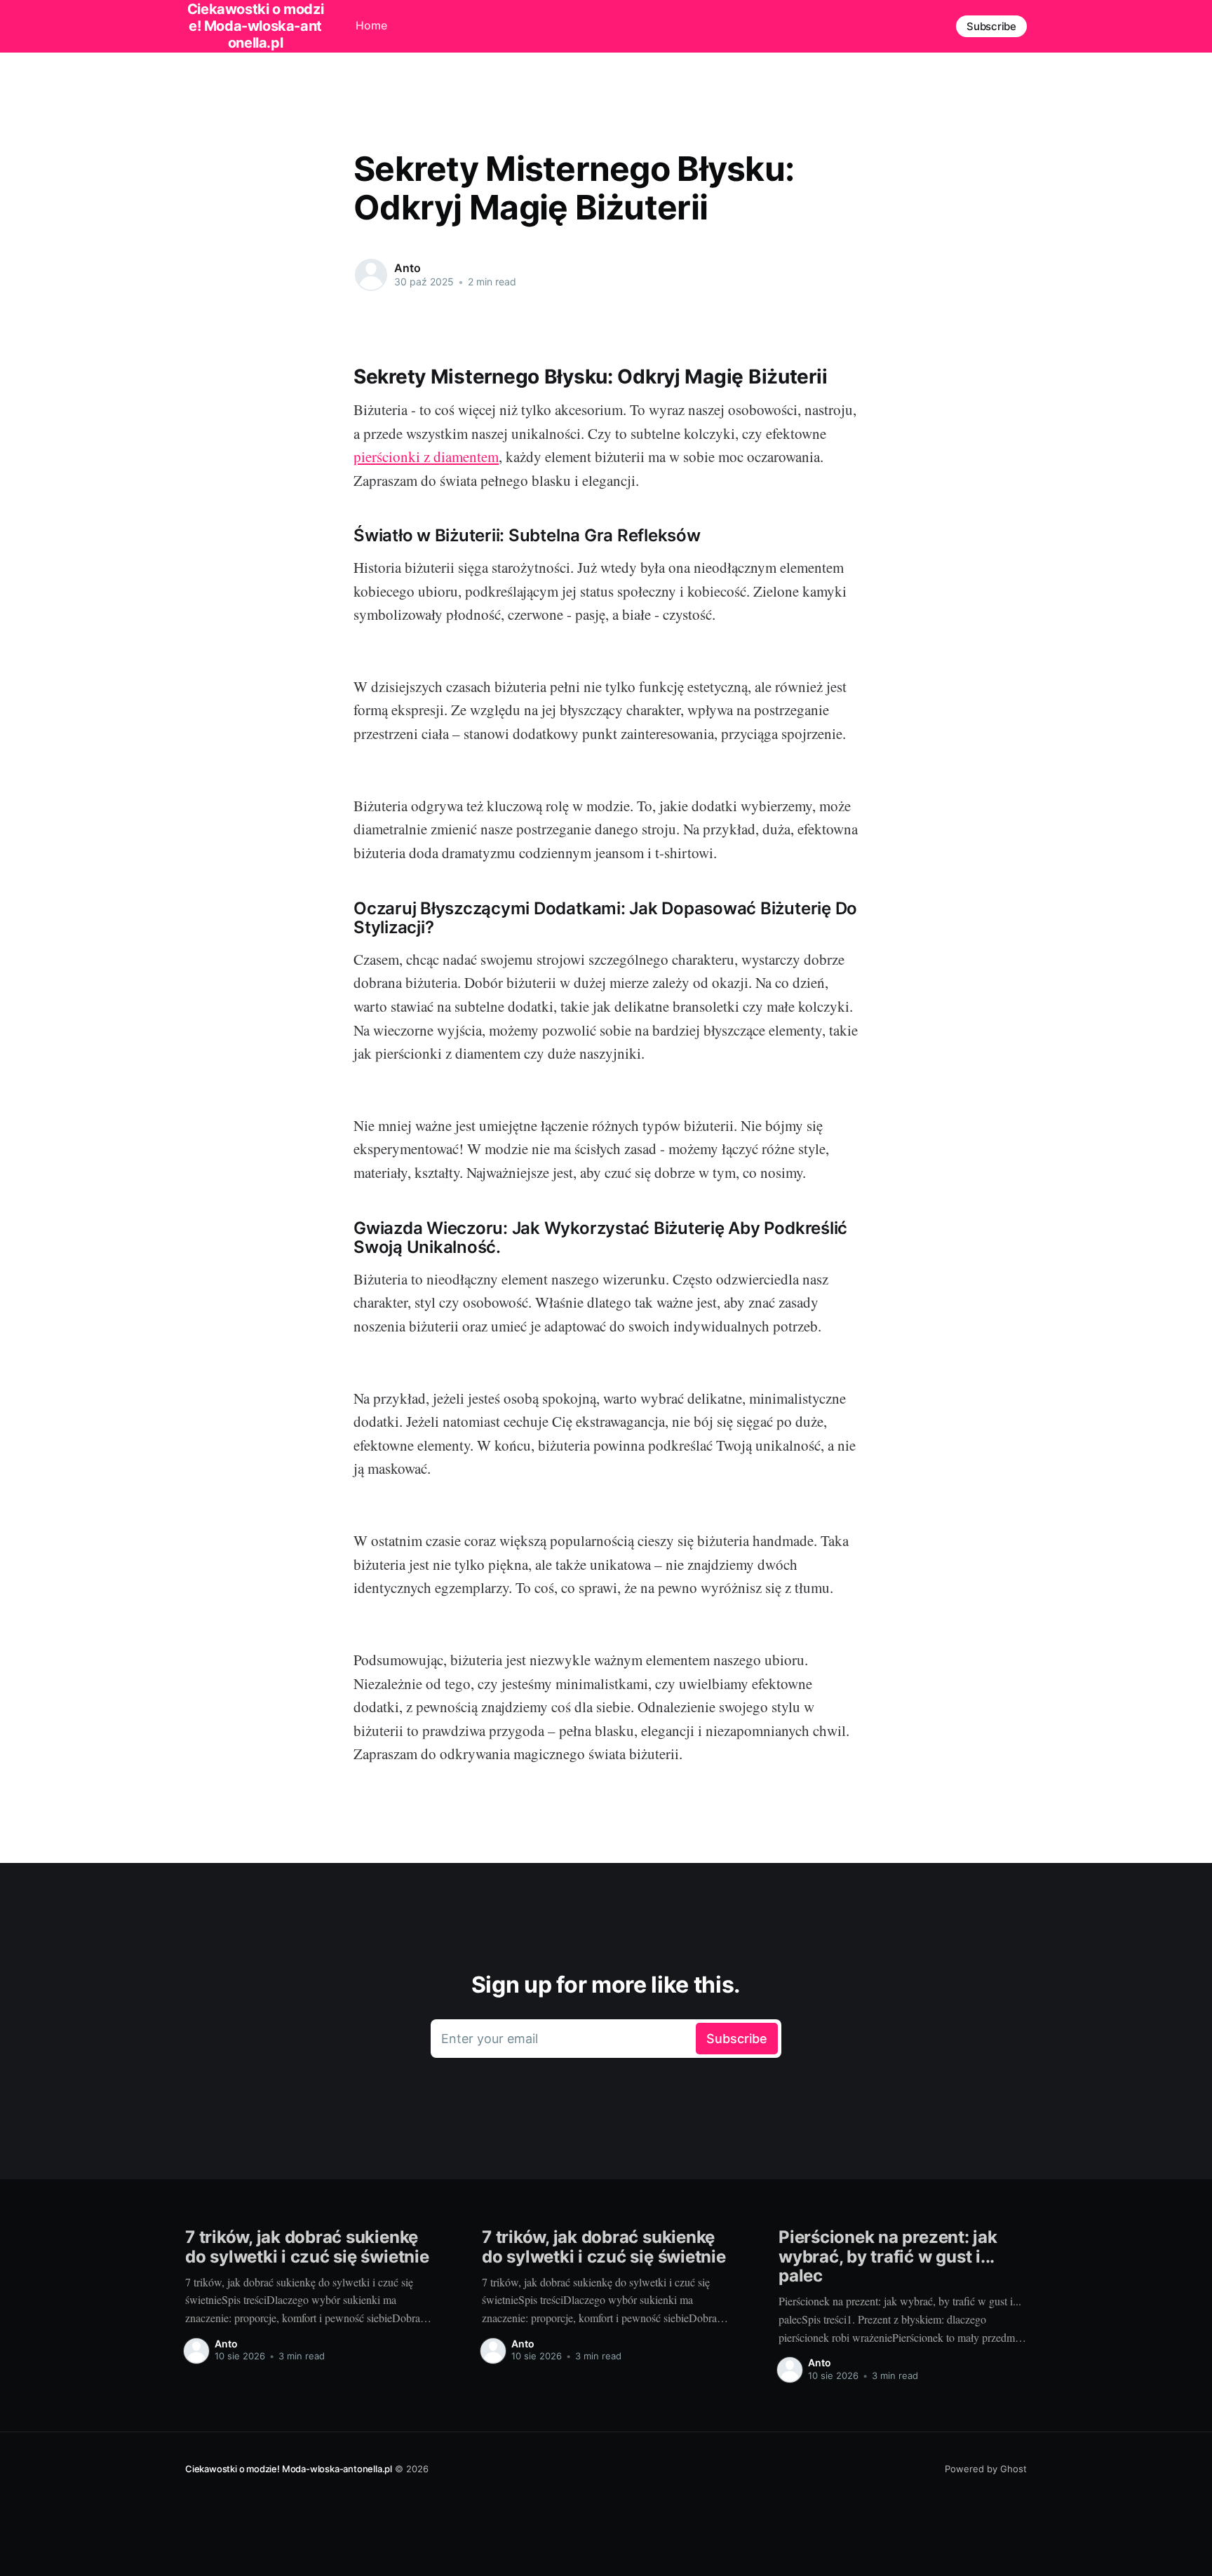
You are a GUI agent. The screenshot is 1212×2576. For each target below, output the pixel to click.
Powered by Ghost (986, 2469)
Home (371, 25)
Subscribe (991, 26)
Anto (407, 268)
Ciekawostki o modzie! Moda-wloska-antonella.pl (289, 2469)
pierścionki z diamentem (426, 456)
